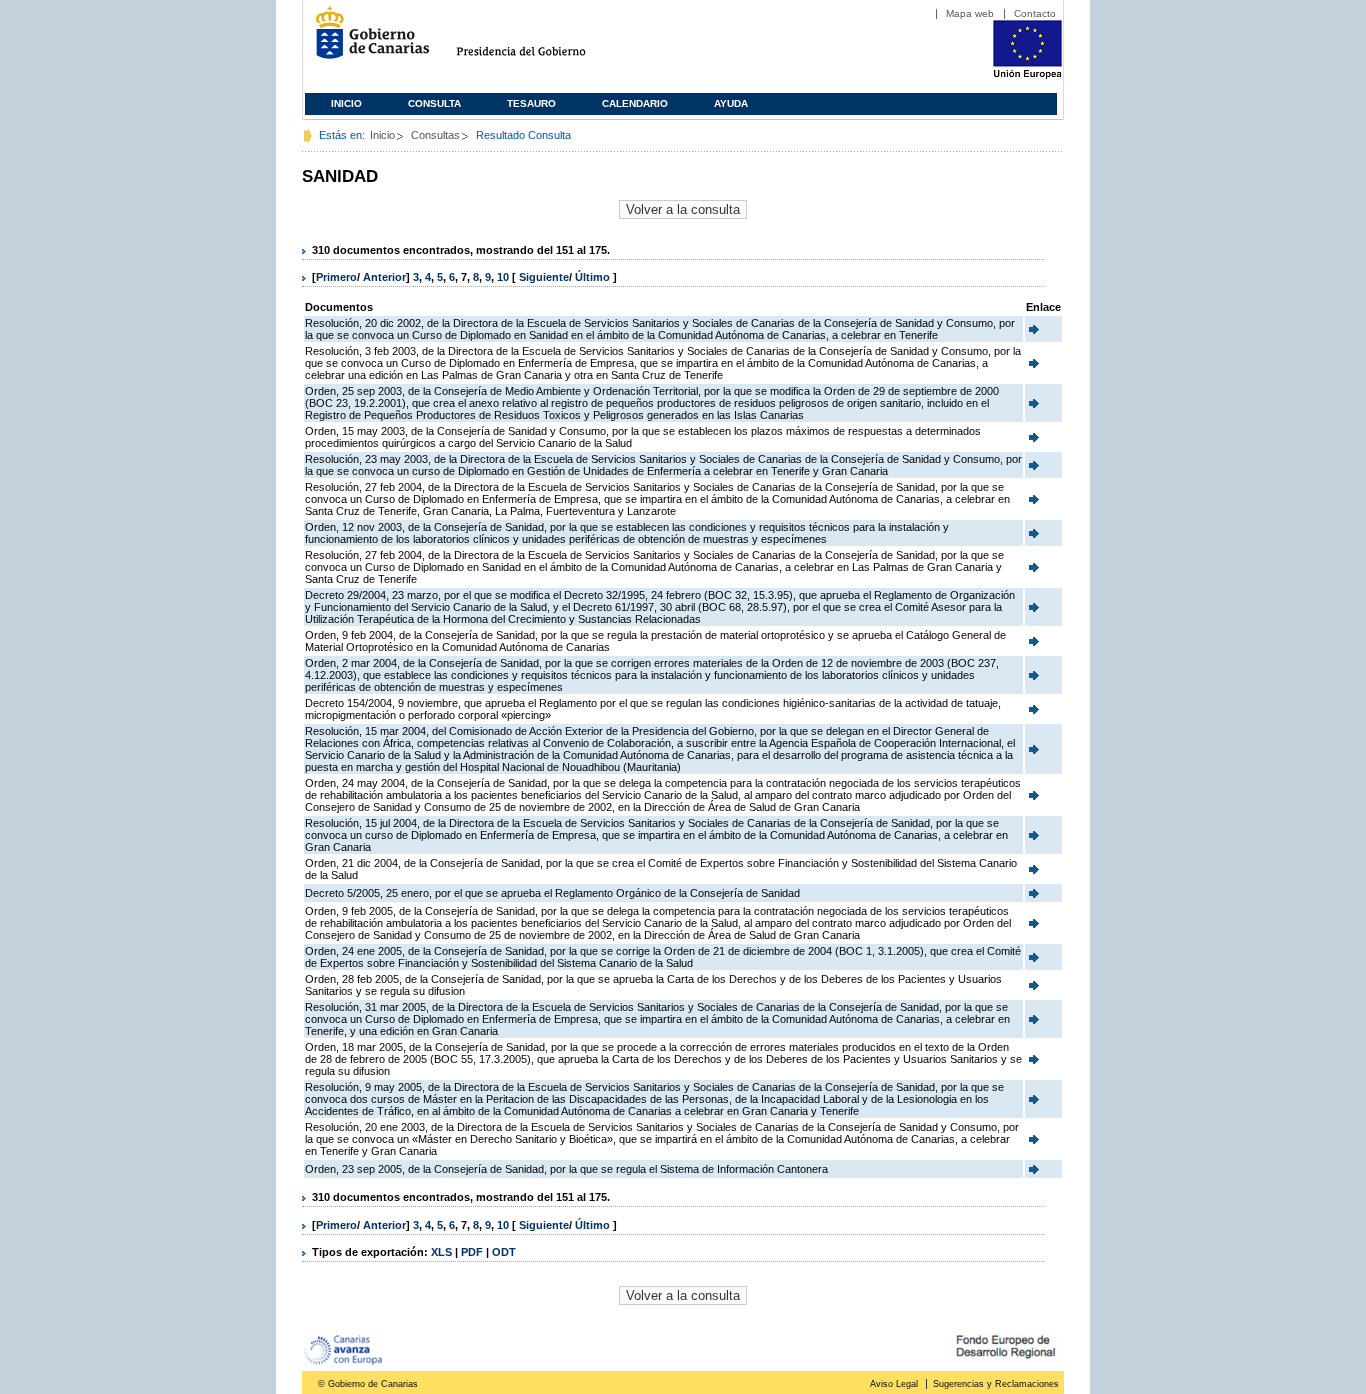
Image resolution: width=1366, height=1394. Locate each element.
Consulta (434, 103)
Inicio (346, 103)
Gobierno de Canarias (366, 40)
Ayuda (731, 103)
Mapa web (970, 13)
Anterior (384, 277)
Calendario (635, 103)
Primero (336, 277)
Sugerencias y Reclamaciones (996, 1384)
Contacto (1035, 13)
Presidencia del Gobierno (539, 40)
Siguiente (544, 277)
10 (503, 277)
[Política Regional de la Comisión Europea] (1027, 75)
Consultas (435, 135)
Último (594, 277)
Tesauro (531, 103)
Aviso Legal (894, 1384)
